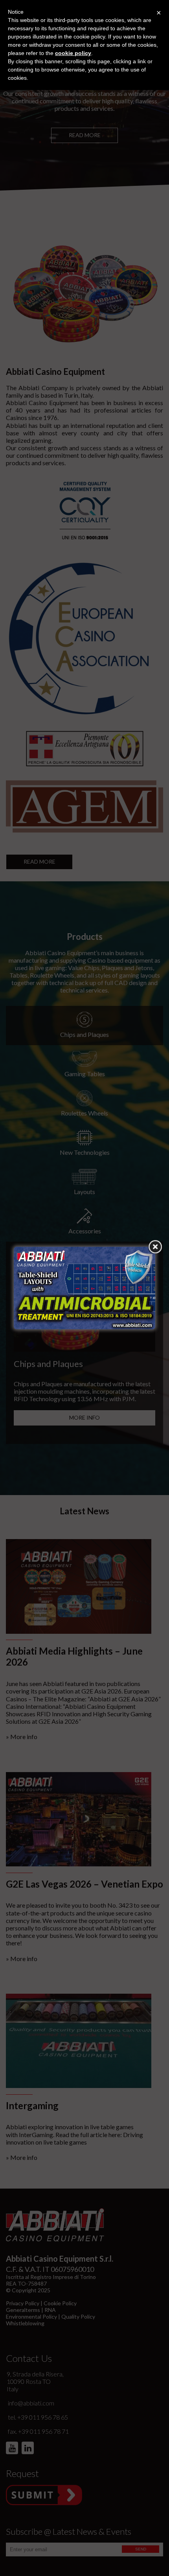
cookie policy (73, 53)
